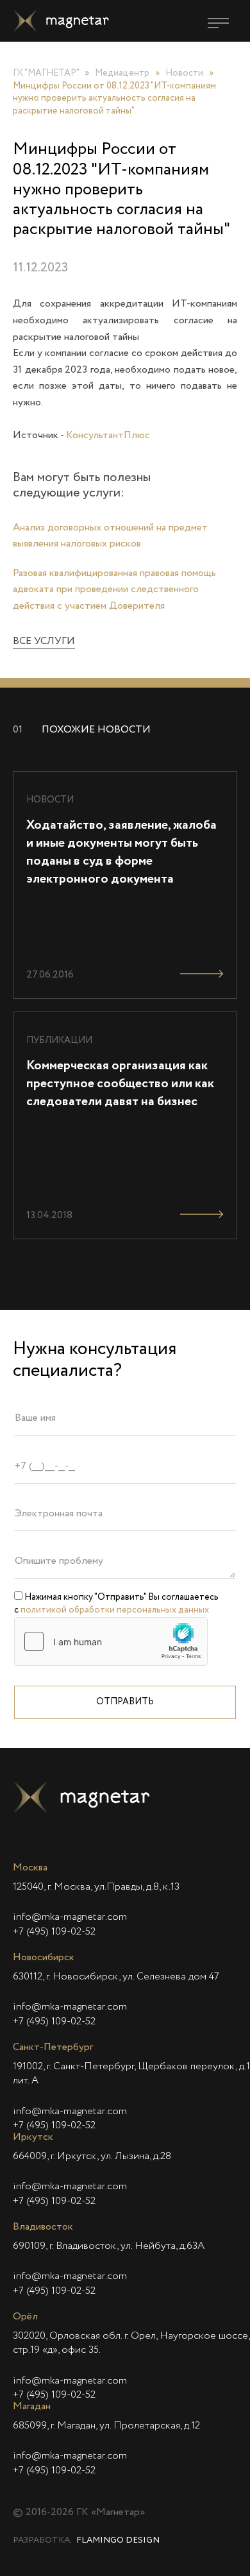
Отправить (125, 1702)
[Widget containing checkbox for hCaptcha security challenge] (111, 1641)
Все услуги (44, 641)
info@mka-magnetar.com (70, 1917)
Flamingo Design (118, 2540)
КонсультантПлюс (108, 436)
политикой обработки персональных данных (115, 1610)
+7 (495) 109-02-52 (54, 1932)
